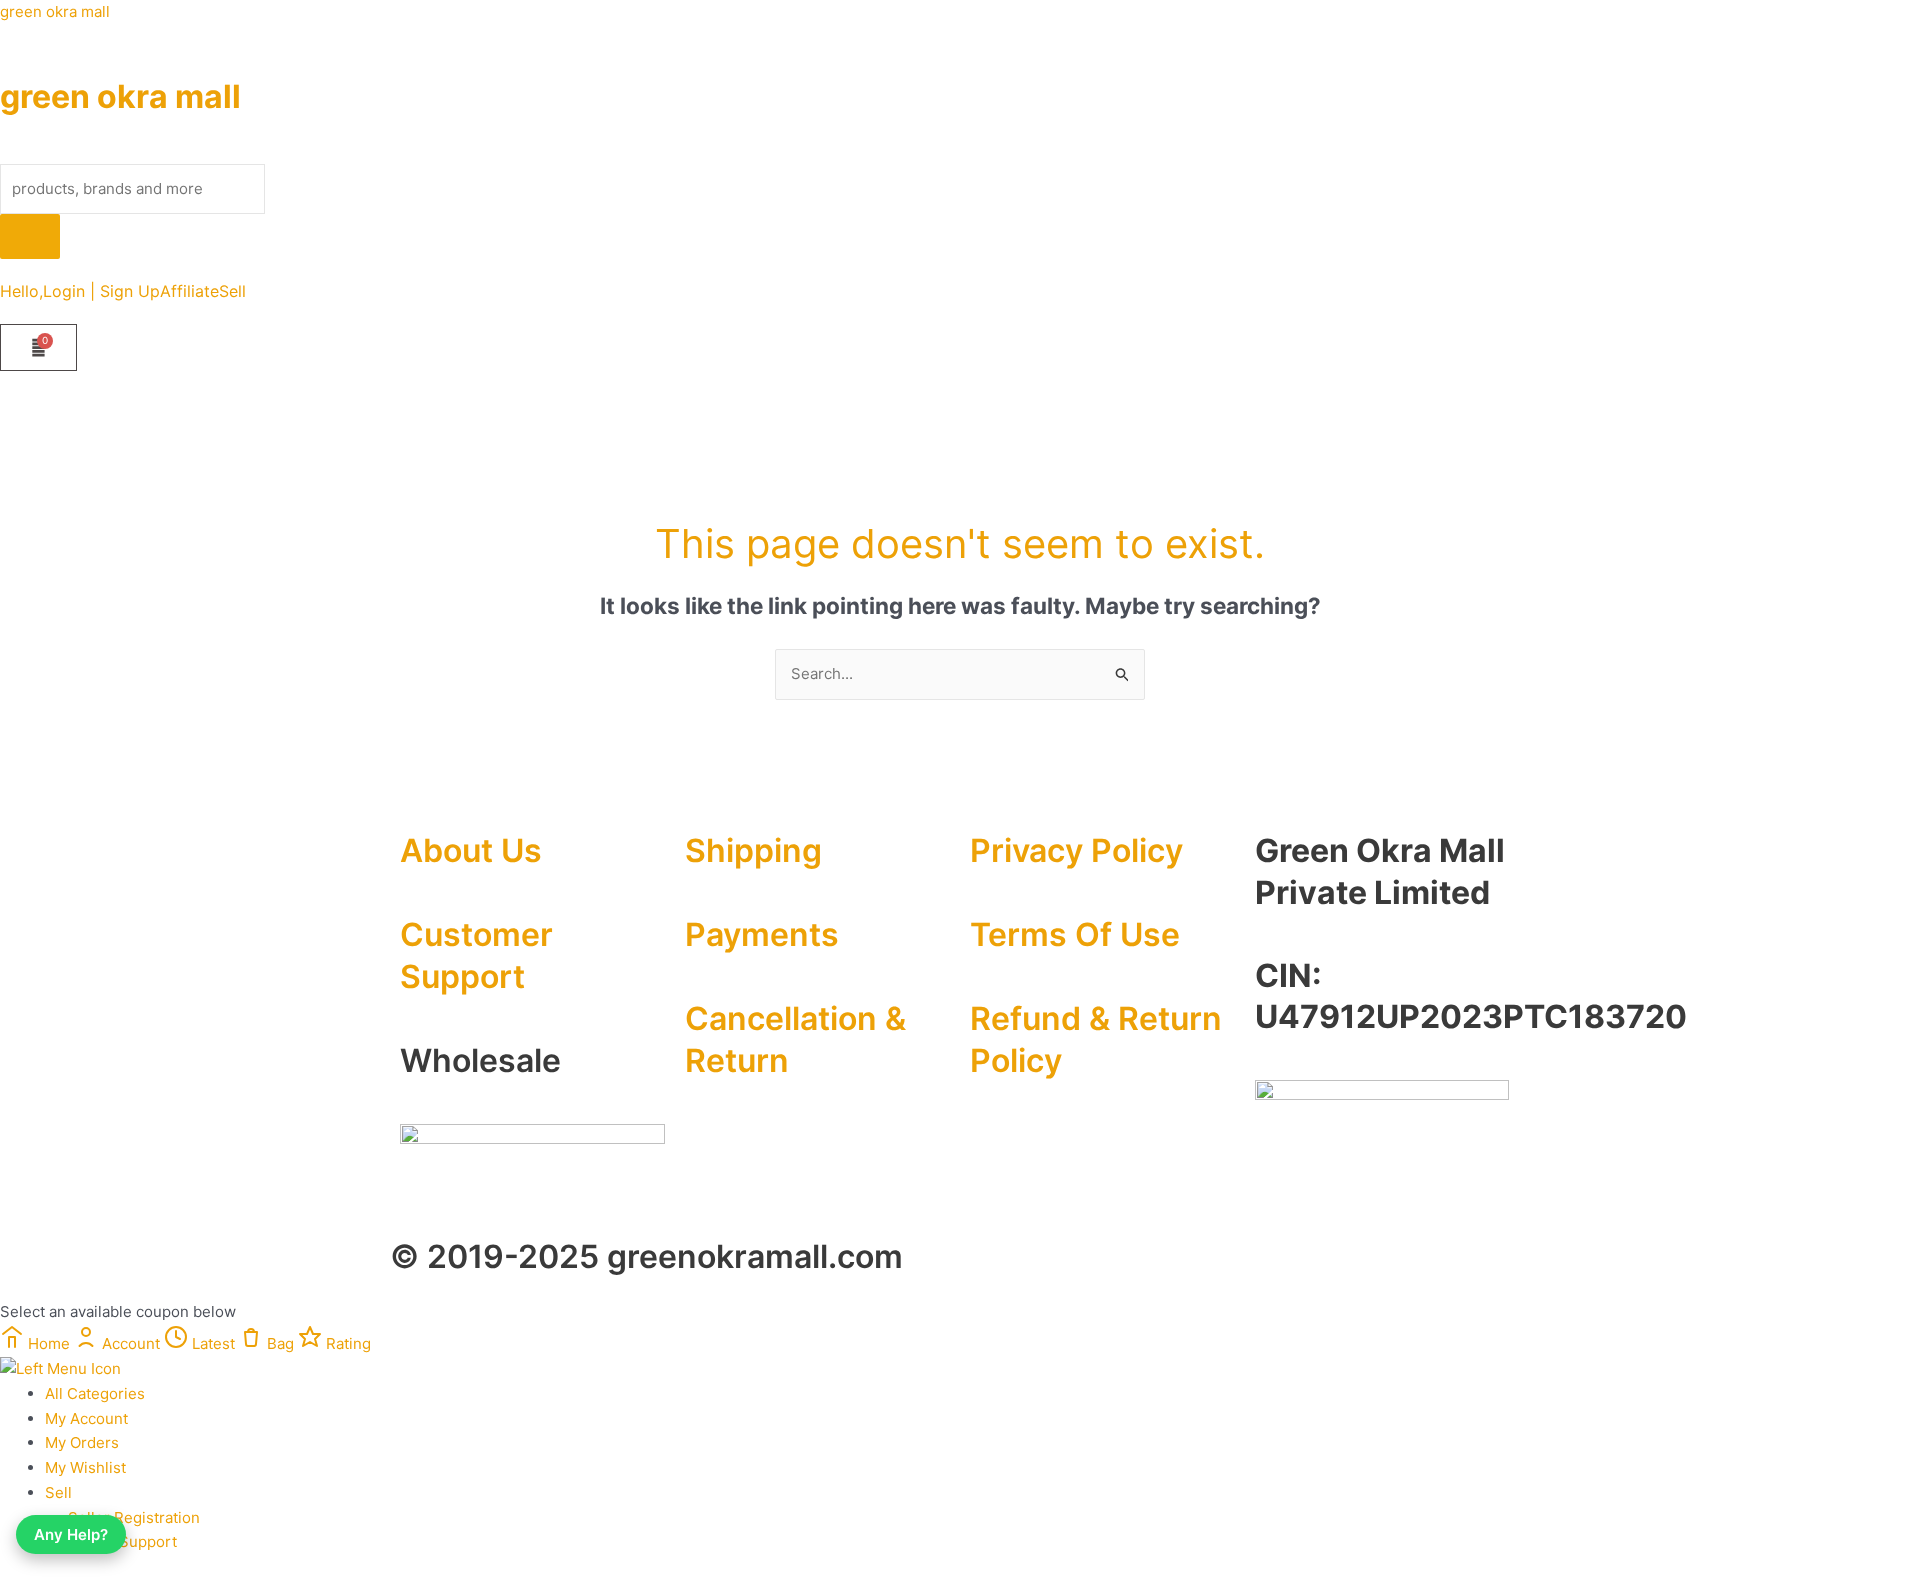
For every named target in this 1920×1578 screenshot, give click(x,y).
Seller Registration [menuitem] (134, 1517)
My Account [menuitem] (86, 1418)
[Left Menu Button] (60, 1367)
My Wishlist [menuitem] (85, 1467)
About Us (471, 850)
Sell (232, 291)
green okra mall (55, 11)
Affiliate (189, 291)
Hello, (21, 291)
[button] (237, 291)
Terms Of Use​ (1075, 934)
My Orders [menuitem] (82, 1442)
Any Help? (71, 1534)
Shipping (753, 850)
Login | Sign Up (101, 291)
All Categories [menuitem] (95, 1393)
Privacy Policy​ (1076, 850)
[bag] (38, 347)
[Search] (30, 236)
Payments (762, 934)
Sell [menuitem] (58, 1492)
